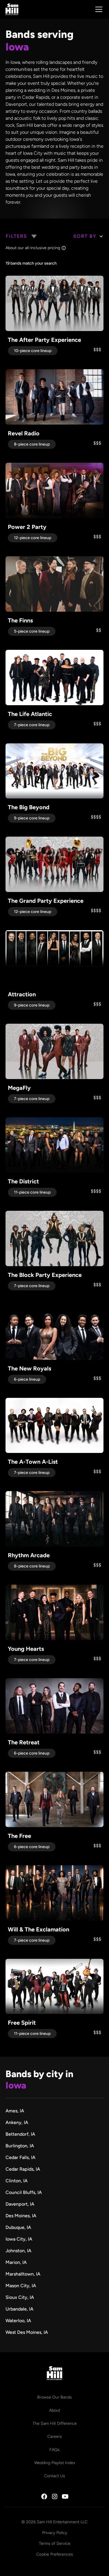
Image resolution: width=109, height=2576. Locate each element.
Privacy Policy (55, 2533)
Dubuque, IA (18, 2227)
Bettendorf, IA (20, 2134)
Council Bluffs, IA (24, 2192)
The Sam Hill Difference (55, 2423)
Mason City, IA (21, 2286)
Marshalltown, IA (23, 2274)
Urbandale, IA (19, 2309)
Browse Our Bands (54, 2397)
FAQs (54, 2450)
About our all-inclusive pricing (33, 248)
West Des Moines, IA (27, 2332)
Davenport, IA (20, 2204)
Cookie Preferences (55, 2554)
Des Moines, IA (21, 2216)
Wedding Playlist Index (55, 2463)
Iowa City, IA (19, 2239)
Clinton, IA (17, 2181)
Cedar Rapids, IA (23, 2169)
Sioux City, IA (20, 2297)
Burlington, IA (20, 2146)
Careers (55, 2437)
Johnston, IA (18, 2251)
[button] (98, 9)
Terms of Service (55, 2544)
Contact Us (55, 2476)
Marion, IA (16, 2262)
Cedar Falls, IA (20, 2157)
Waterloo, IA (18, 2321)
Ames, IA (15, 2111)
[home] (12, 9)
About (55, 2410)
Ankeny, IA (17, 2122)
